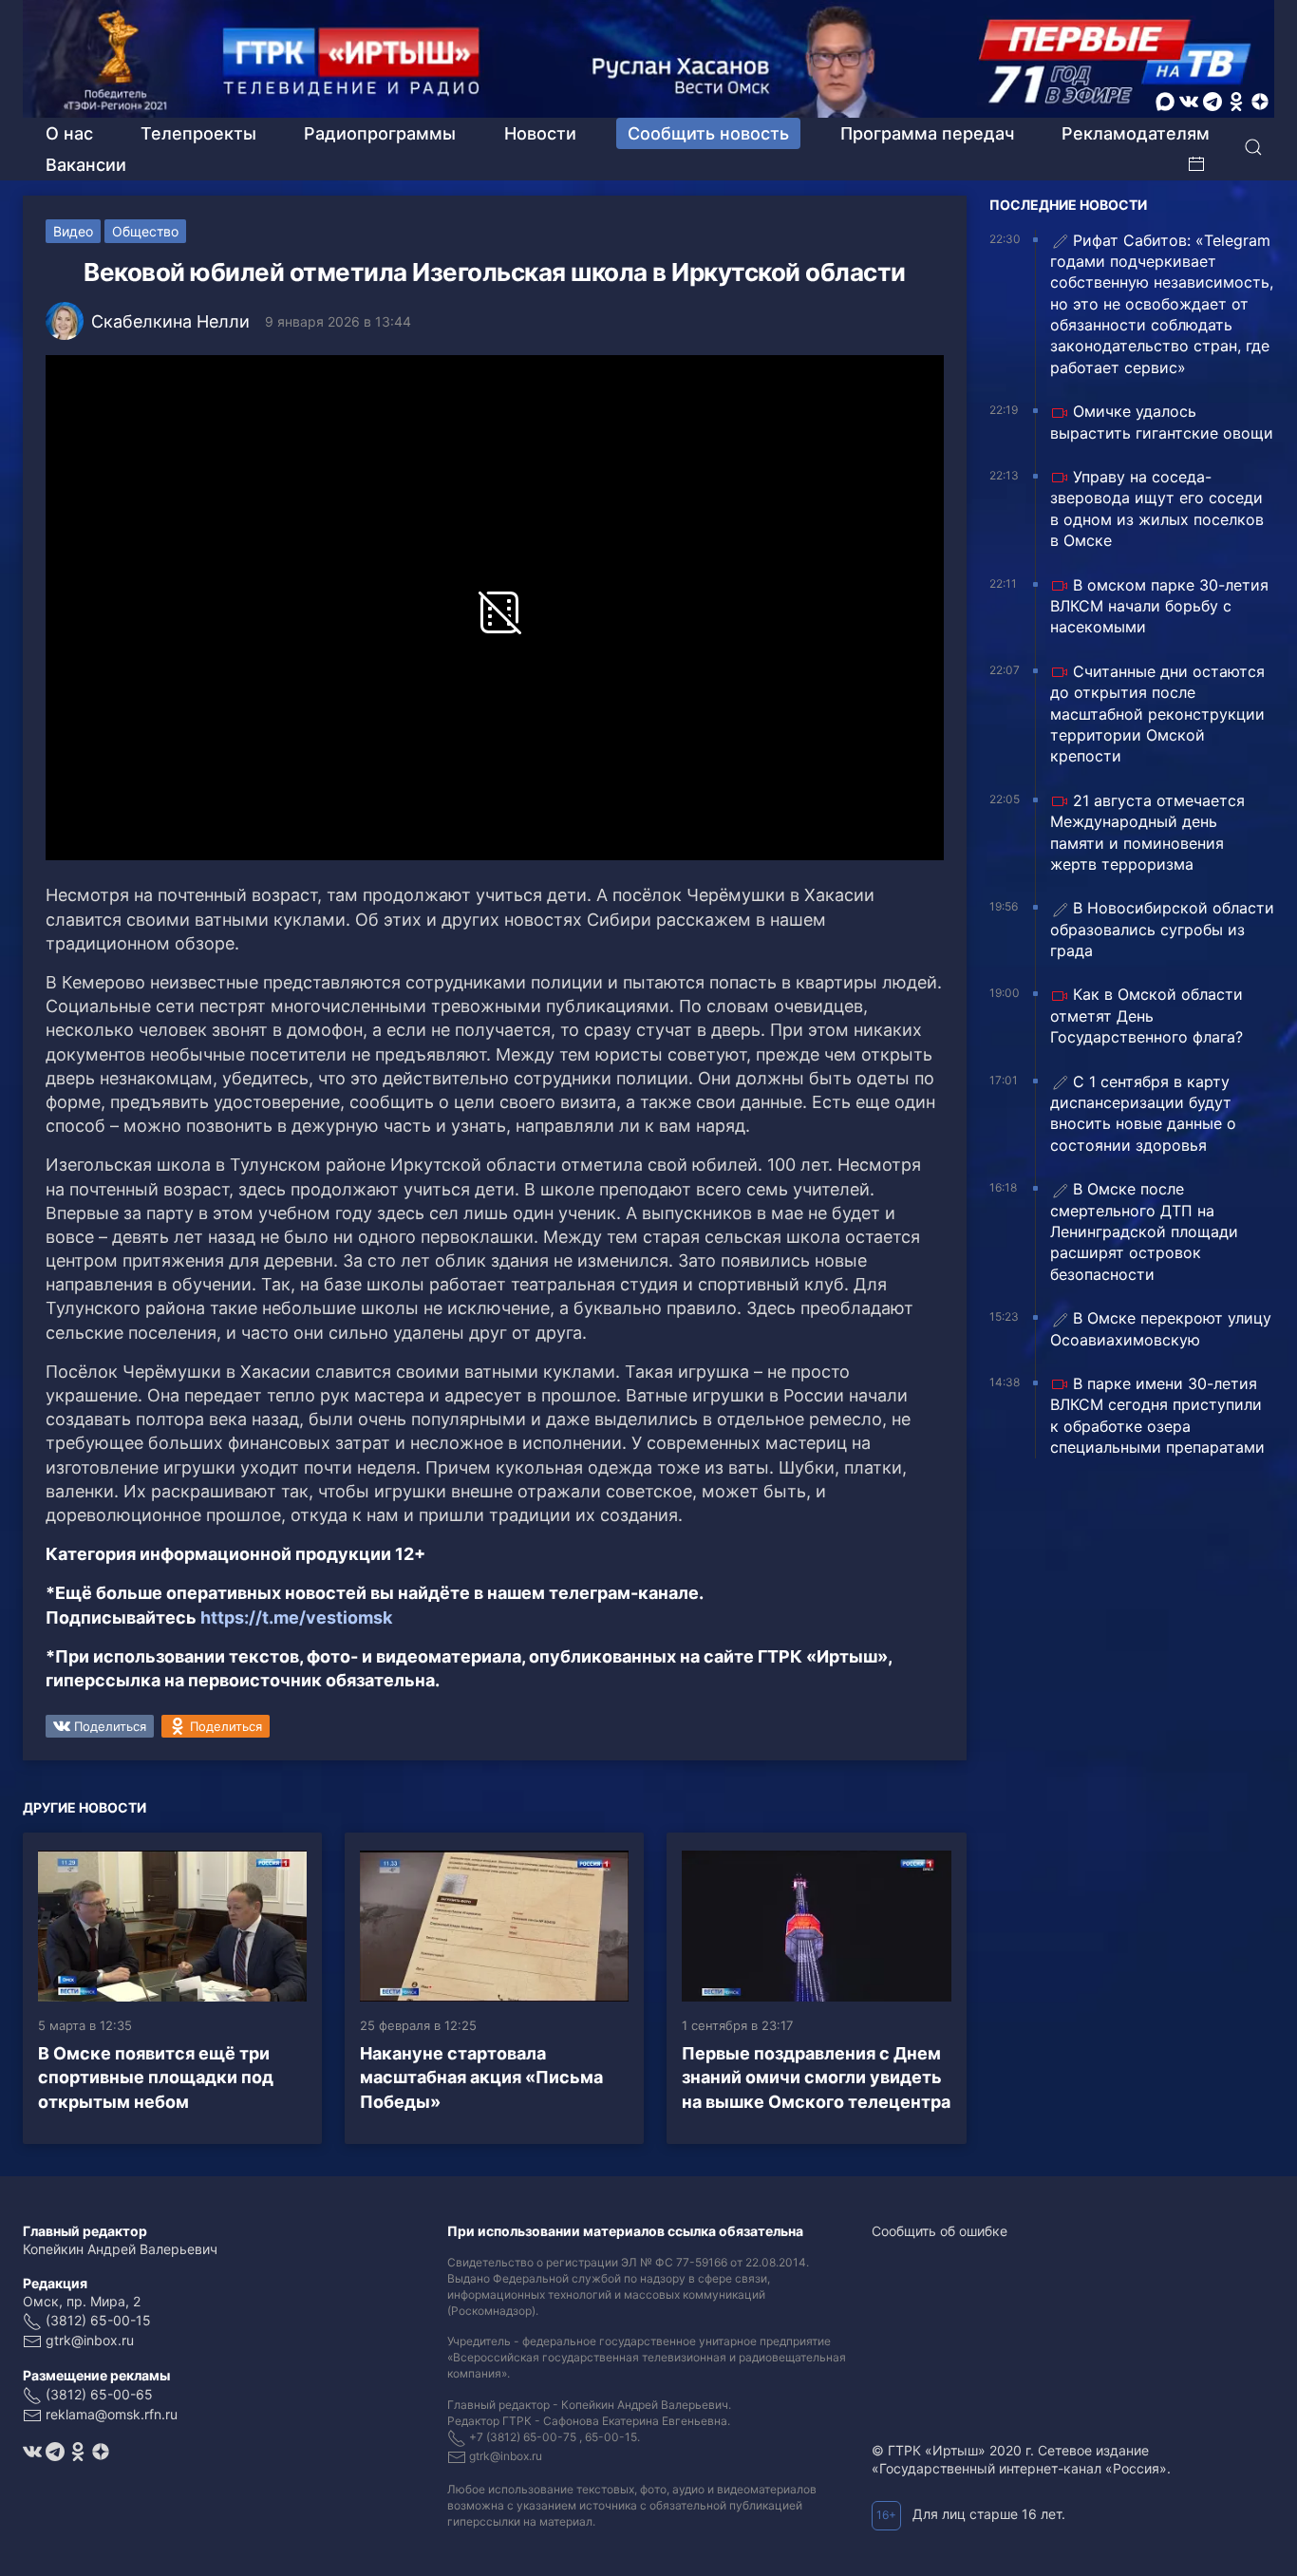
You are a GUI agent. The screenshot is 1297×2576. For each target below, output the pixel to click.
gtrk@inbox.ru (90, 2340)
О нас (69, 133)
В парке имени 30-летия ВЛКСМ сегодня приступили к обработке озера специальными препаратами (1157, 1415)
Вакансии (86, 165)
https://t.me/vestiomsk (296, 1617)
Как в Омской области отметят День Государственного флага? (1147, 1015)
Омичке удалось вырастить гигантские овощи (1162, 422)
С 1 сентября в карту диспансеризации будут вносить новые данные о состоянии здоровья (1143, 1113)
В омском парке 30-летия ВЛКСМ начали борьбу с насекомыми (1159, 606)
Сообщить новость (708, 133)
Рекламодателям (1136, 133)
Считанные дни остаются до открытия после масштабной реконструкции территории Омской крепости (1157, 714)
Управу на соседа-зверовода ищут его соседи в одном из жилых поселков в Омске (1157, 508)
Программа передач (927, 133)
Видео (73, 231)
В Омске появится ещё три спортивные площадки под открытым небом (156, 2077)
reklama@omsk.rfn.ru (112, 2414)
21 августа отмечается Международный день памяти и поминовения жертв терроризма (1147, 832)
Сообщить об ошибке (940, 2231)
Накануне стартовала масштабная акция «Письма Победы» (481, 2077)
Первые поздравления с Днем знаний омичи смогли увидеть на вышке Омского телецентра (816, 2077)
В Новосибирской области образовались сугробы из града (1162, 929)
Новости (540, 133)
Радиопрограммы (380, 133)
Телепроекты (198, 133)
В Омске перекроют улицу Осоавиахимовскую (1161, 1328)
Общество (145, 231)
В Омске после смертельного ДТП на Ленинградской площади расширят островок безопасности (1144, 1232)
